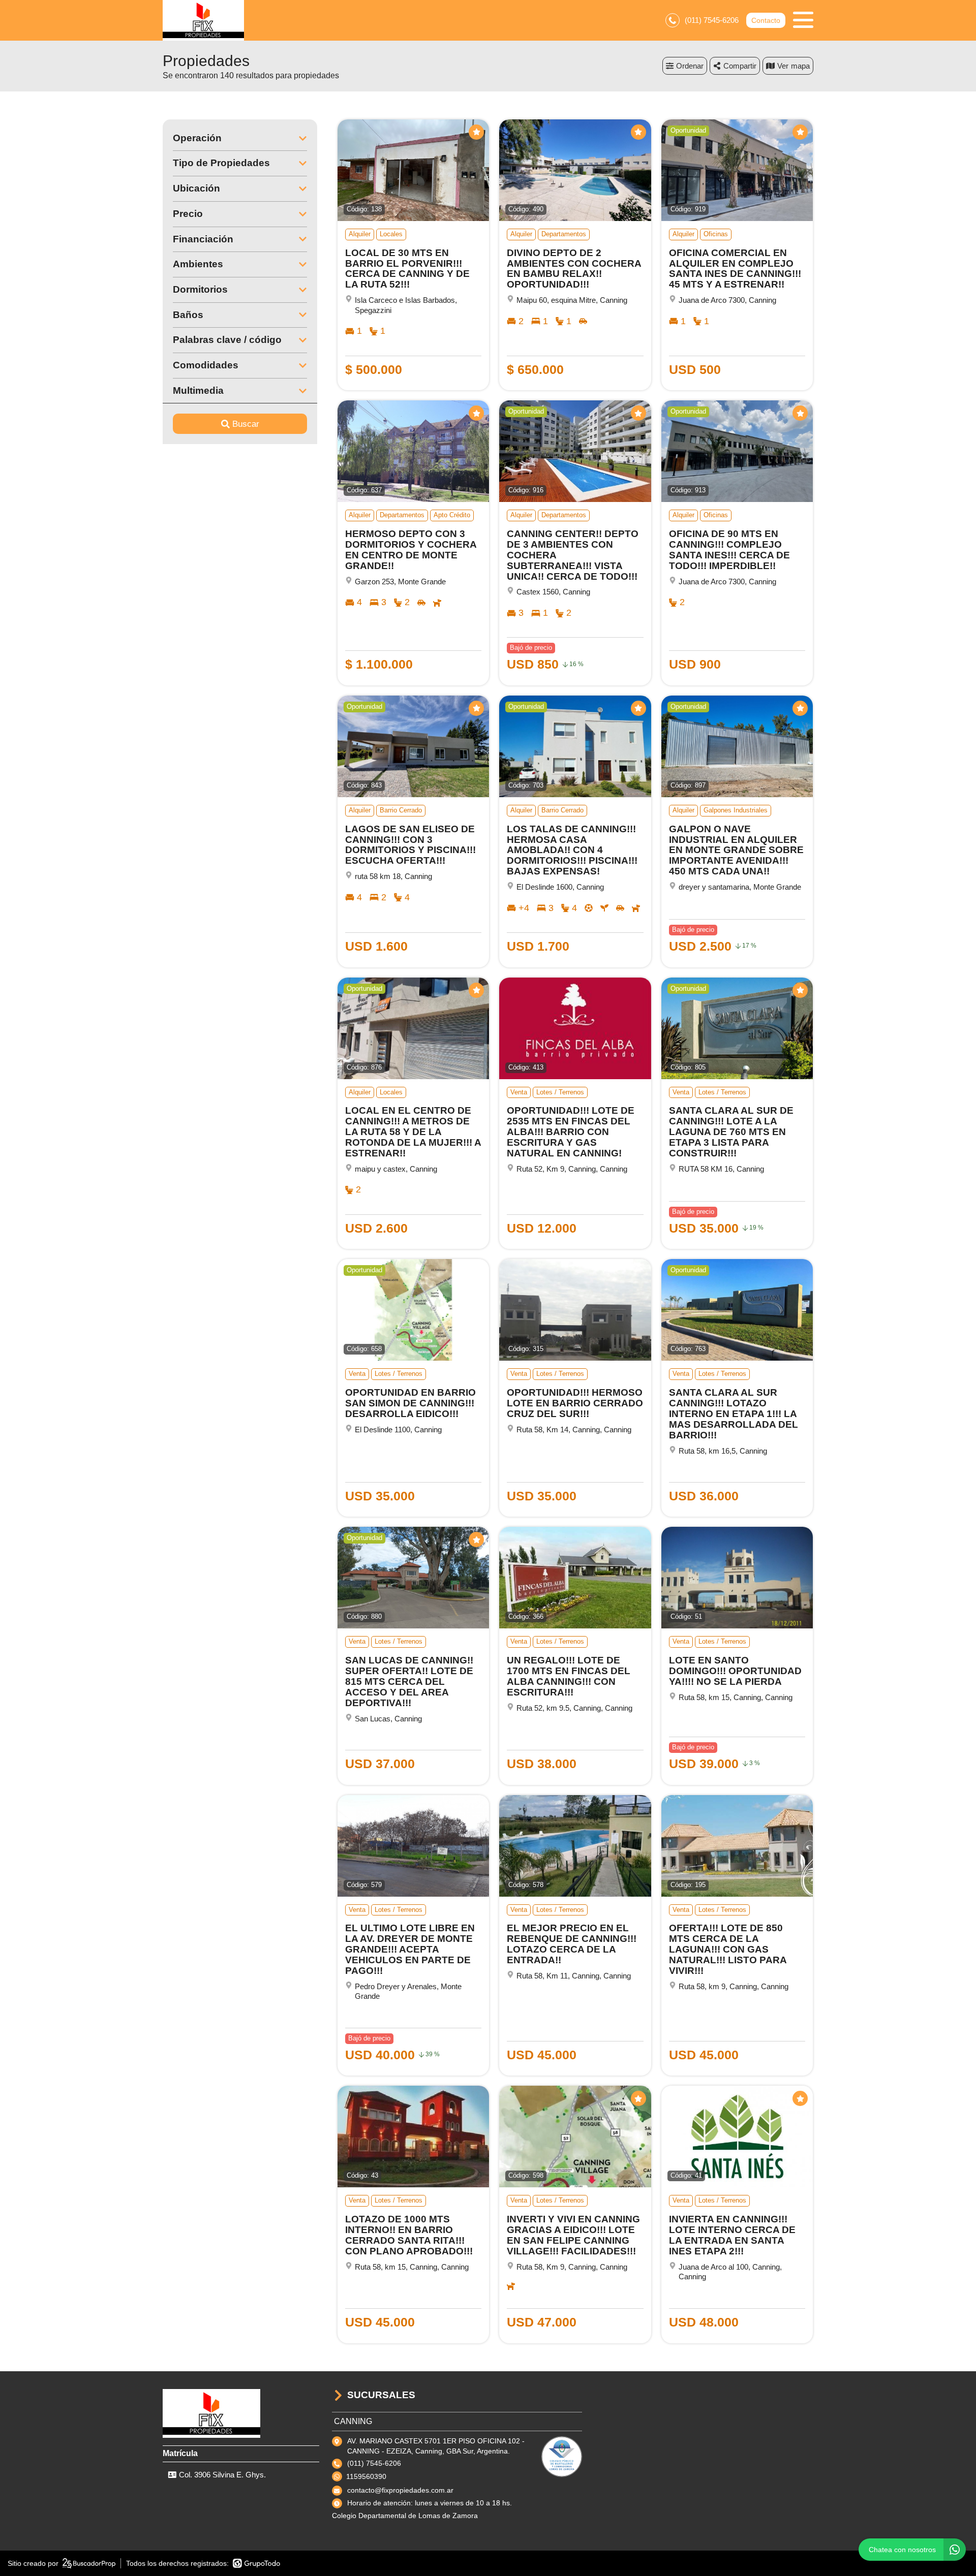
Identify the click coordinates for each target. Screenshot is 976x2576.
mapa (800, 66)
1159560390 (366, 2476)
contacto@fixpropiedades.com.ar (400, 2490)
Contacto (766, 20)
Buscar (246, 424)
